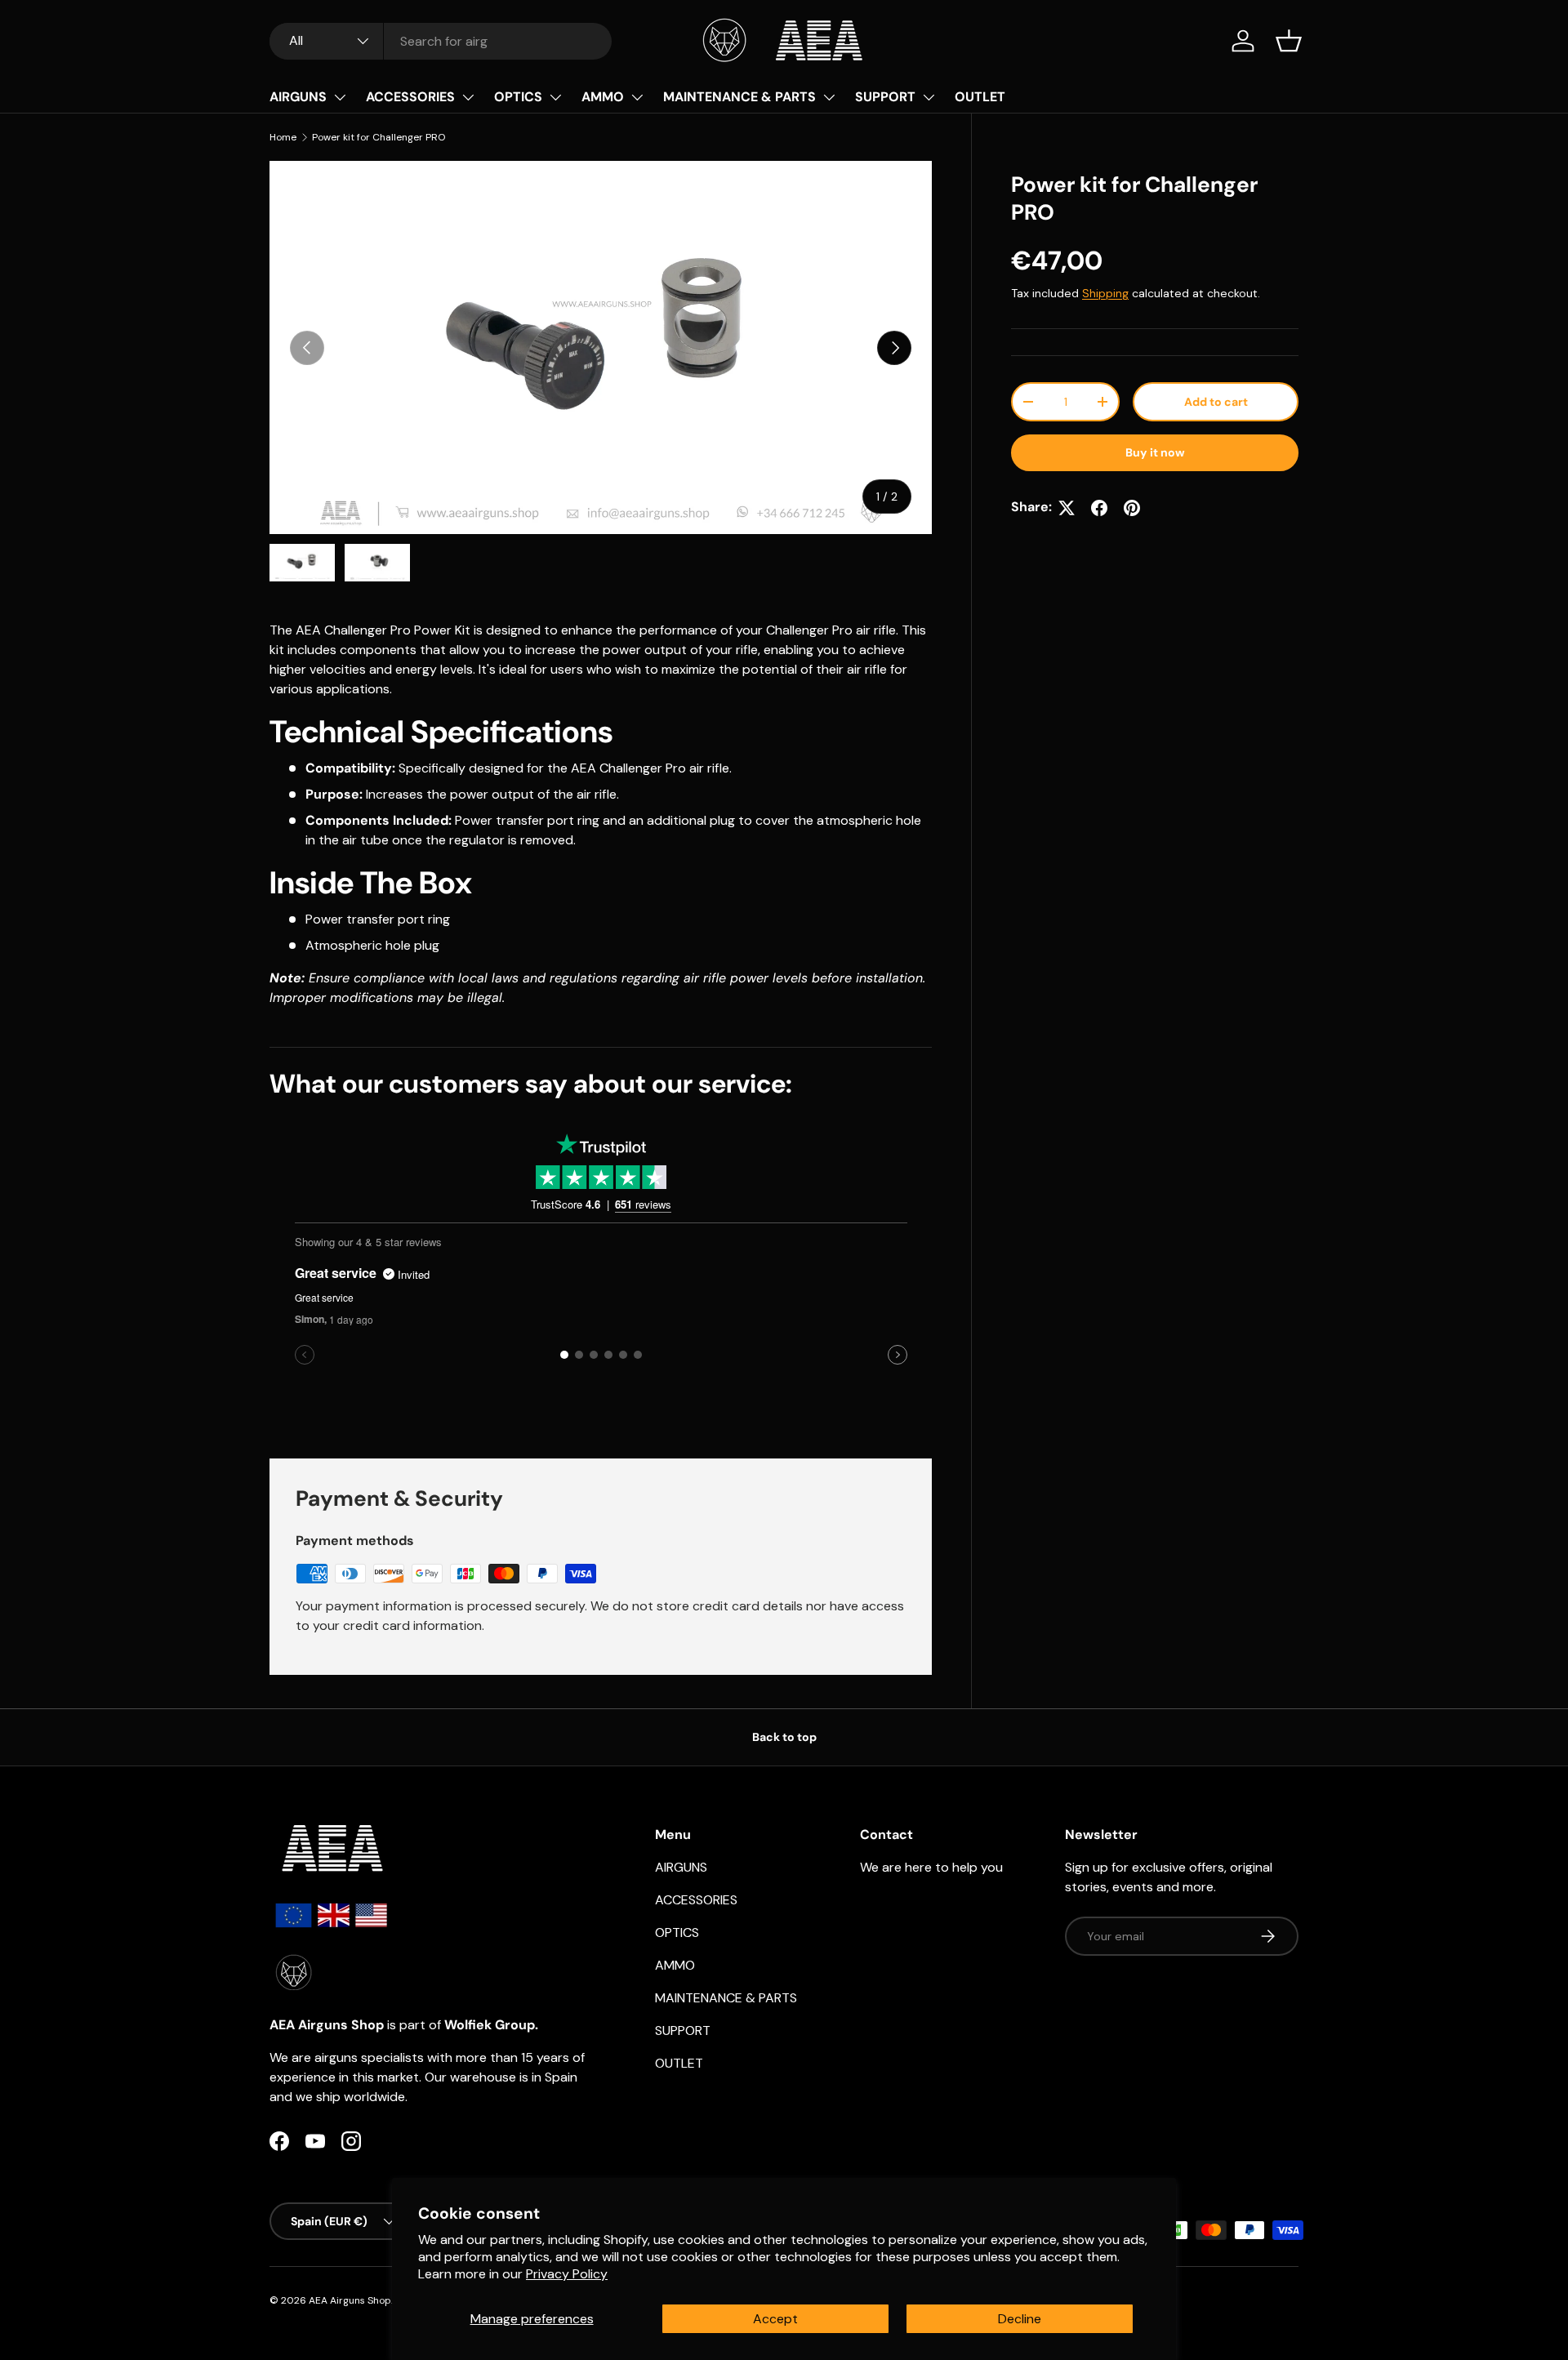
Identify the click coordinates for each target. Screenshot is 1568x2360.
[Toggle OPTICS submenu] (555, 97)
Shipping (1105, 293)
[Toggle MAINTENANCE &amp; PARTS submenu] (829, 97)
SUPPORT (885, 97)
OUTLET (980, 97)
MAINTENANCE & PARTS (739, 97)
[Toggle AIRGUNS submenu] (340, 97)
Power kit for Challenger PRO (379, 137)
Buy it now (1155, 453)
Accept (775, 2319)
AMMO (603, 97)
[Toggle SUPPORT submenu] (929, 97)
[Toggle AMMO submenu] (637, 97)
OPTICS (518, 97)
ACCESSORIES (410, 97)
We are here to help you (931, 1867)
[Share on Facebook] (1099, 508)
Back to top (784, 1737)
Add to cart (1216, 402)
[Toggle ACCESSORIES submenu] (468, 97)
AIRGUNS (298, 97)
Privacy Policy (567, 2274)
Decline (1020, 2319)
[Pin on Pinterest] (1132, 508)
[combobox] (441, 41)
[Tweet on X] (1067, 508)
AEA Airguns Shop (350, 2300)
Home (283, 137)
